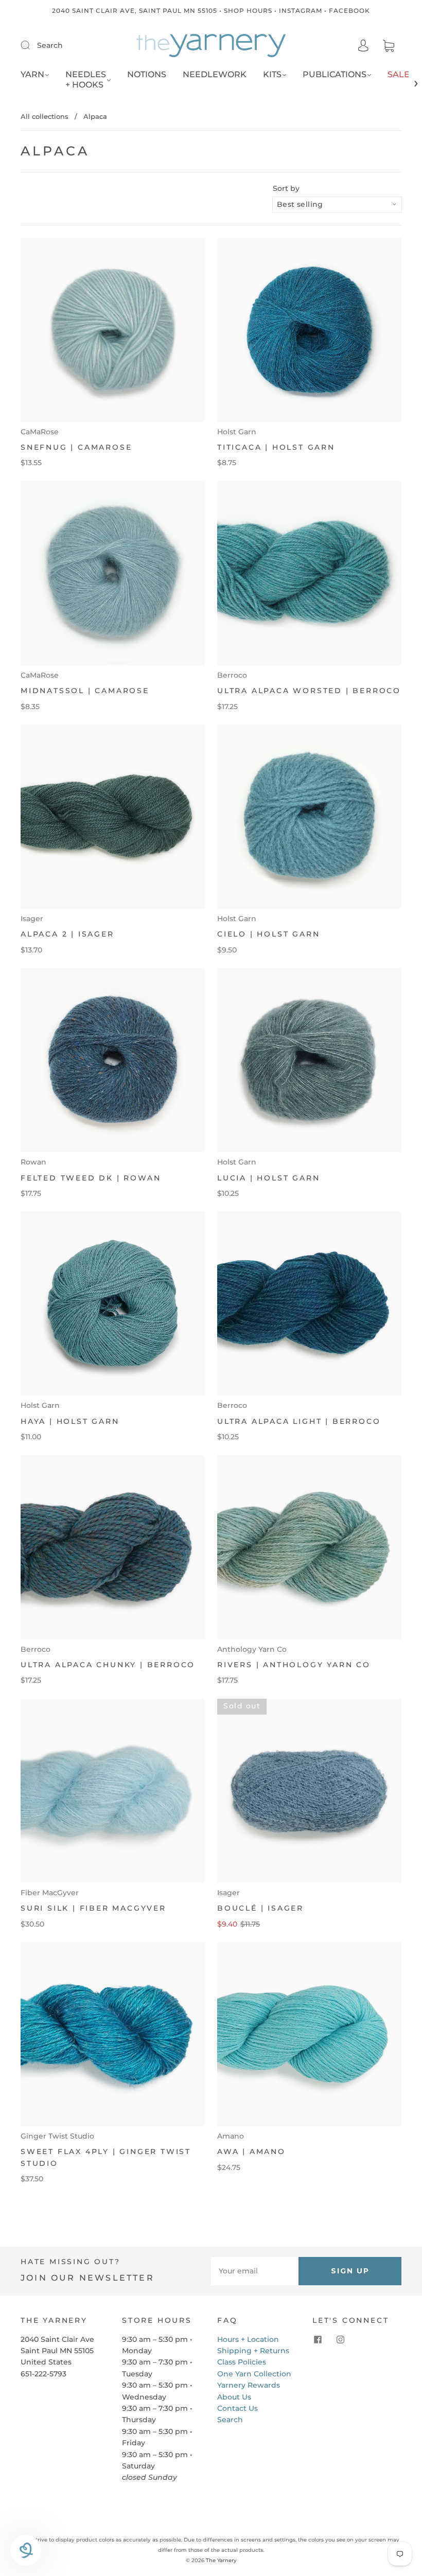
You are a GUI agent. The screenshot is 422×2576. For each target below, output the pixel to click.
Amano (231, 2136)
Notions (147, 74)
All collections (45, 116)
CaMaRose (40, 432)
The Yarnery (221, 2560)
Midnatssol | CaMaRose (85, 691)
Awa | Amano (251, 2151)
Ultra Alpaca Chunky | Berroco (108, 1665)
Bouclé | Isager (260, 1908)
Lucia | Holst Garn (268, 1178)
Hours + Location (248, 2339)
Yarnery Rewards (249, 2385)
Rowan (33, 1162)
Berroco (232, 675)
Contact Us (238, 2408)
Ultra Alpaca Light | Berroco (299, 1421)
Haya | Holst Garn (70, 1421)
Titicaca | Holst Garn (276, 447)
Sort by (286, 188)
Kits (272, 74)
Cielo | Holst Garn (268, 934)
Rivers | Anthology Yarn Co (294, 1665)
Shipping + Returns (253, 2351)
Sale (399, 74)
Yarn (32, 74)
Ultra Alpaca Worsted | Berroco (309, 691)
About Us (234, 2397)
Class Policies (242, 2362)
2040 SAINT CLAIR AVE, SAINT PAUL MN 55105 (135, 11)
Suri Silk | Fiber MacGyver (93, 1908)
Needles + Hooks (86, 80)
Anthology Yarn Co (252, 1649)
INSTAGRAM (301, 11)
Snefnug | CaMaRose (76, 447)
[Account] (363, 46)
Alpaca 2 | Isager (67, 934)
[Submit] (32, 45)
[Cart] (389, 46)
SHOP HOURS (248, 11)
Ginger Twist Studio (57, 2136)
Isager (32, 919)
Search (50, 45)
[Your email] (255, 2271)
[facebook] (318, 2340)
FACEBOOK (349, 11)
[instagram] (340, 2340)
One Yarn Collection (254, 2374)
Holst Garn (237, 432)
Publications (335, 74)
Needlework (215, 74)
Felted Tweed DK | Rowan (91, 1178)
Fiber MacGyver (50, 1893)
